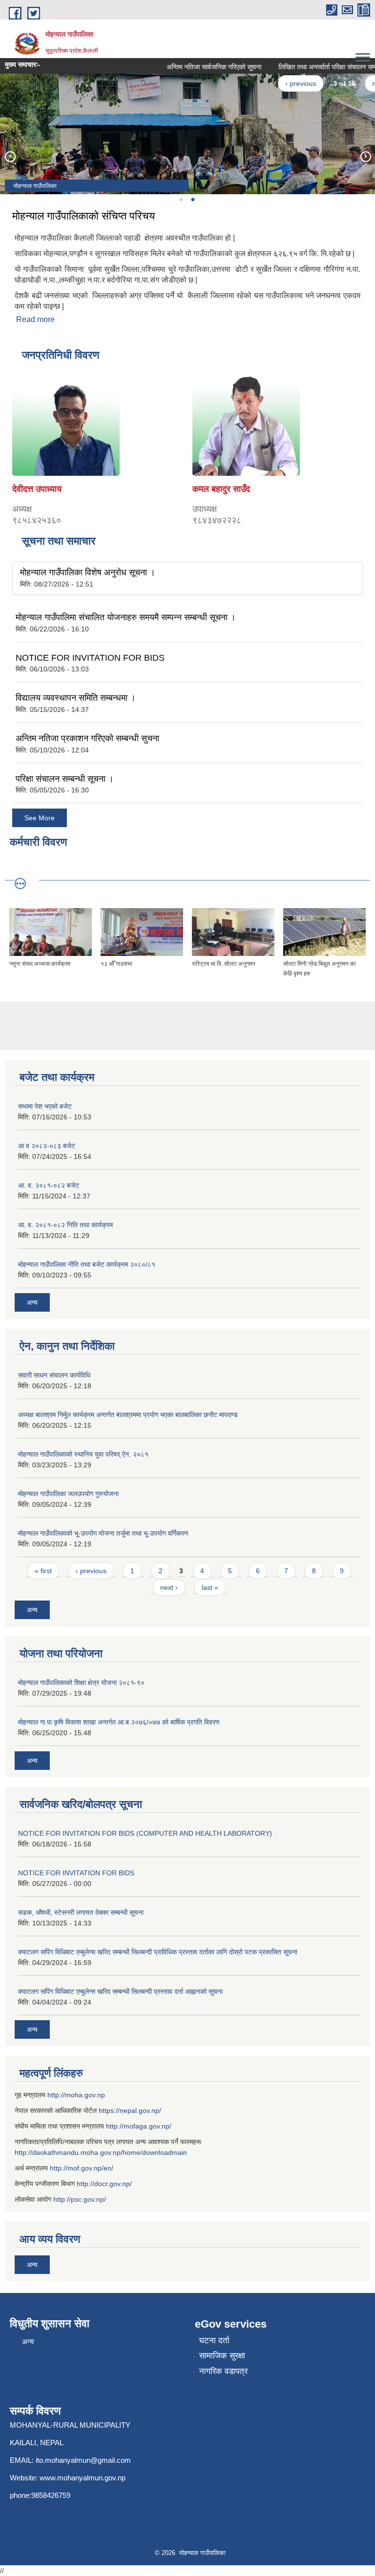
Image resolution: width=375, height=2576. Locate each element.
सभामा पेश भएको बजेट (45, 1106)
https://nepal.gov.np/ (130, 2110)
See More (40, 818)
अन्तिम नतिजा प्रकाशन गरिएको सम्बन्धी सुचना (87, 738)
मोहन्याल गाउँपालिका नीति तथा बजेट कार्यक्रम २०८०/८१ (87, 1264)
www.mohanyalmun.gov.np (83, 2478)
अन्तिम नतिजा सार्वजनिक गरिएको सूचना (199, 67)
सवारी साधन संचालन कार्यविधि (54, 1375)
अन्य (32, 1302)
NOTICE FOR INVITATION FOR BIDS (90, 658)
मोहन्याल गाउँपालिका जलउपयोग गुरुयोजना (68, 1494)
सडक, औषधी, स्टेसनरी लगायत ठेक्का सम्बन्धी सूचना (81, 1912)
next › (169, 1587)
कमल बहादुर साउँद (221, 489)
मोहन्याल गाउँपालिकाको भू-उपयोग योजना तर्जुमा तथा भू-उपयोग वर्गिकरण (103, 1533)
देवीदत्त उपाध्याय (37, 489)
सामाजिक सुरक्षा (222, 2356)
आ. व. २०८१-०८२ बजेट (49, 1185)
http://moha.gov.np (76, 2095)
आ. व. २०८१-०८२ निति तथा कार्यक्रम (65, 1225)
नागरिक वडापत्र (223, 2371)
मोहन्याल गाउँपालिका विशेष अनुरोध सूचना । (88, 572)
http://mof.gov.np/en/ (82, 2168)
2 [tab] (192, 200)
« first (43, 1571)
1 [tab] (181, 200)
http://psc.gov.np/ (80, 2199)
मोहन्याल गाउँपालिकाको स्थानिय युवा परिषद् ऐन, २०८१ (83, 1454)
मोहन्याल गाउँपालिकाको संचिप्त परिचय (83, 216)
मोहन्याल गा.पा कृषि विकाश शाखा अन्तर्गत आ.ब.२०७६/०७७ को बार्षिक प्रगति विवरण (119, 1722)
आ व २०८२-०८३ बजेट (47, 1146)
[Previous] (10, 156)
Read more (35, 319)
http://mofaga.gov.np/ (139, 2126)
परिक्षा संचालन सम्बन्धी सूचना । (65, 779)
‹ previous (286, 83)
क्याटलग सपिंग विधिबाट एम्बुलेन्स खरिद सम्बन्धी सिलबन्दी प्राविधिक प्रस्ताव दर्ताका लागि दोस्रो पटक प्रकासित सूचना (158, 1952)
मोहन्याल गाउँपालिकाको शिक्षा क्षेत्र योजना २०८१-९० (81, 1683)
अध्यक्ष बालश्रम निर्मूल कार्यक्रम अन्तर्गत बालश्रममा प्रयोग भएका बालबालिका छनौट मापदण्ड (128, 1415)
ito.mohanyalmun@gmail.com (83, 2460)
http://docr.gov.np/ (104, 2184)
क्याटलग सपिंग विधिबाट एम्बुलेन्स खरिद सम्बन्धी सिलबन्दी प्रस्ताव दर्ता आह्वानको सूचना (120, 1991)
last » (210, 1587)
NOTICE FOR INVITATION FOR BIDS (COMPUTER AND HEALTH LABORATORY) (145, 1833)
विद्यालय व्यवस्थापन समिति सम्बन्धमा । (76, 698)
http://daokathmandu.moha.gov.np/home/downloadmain (101, 2152)
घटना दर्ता (214, 2341)
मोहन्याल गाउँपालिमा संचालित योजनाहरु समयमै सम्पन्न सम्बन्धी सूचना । (126, 617)
